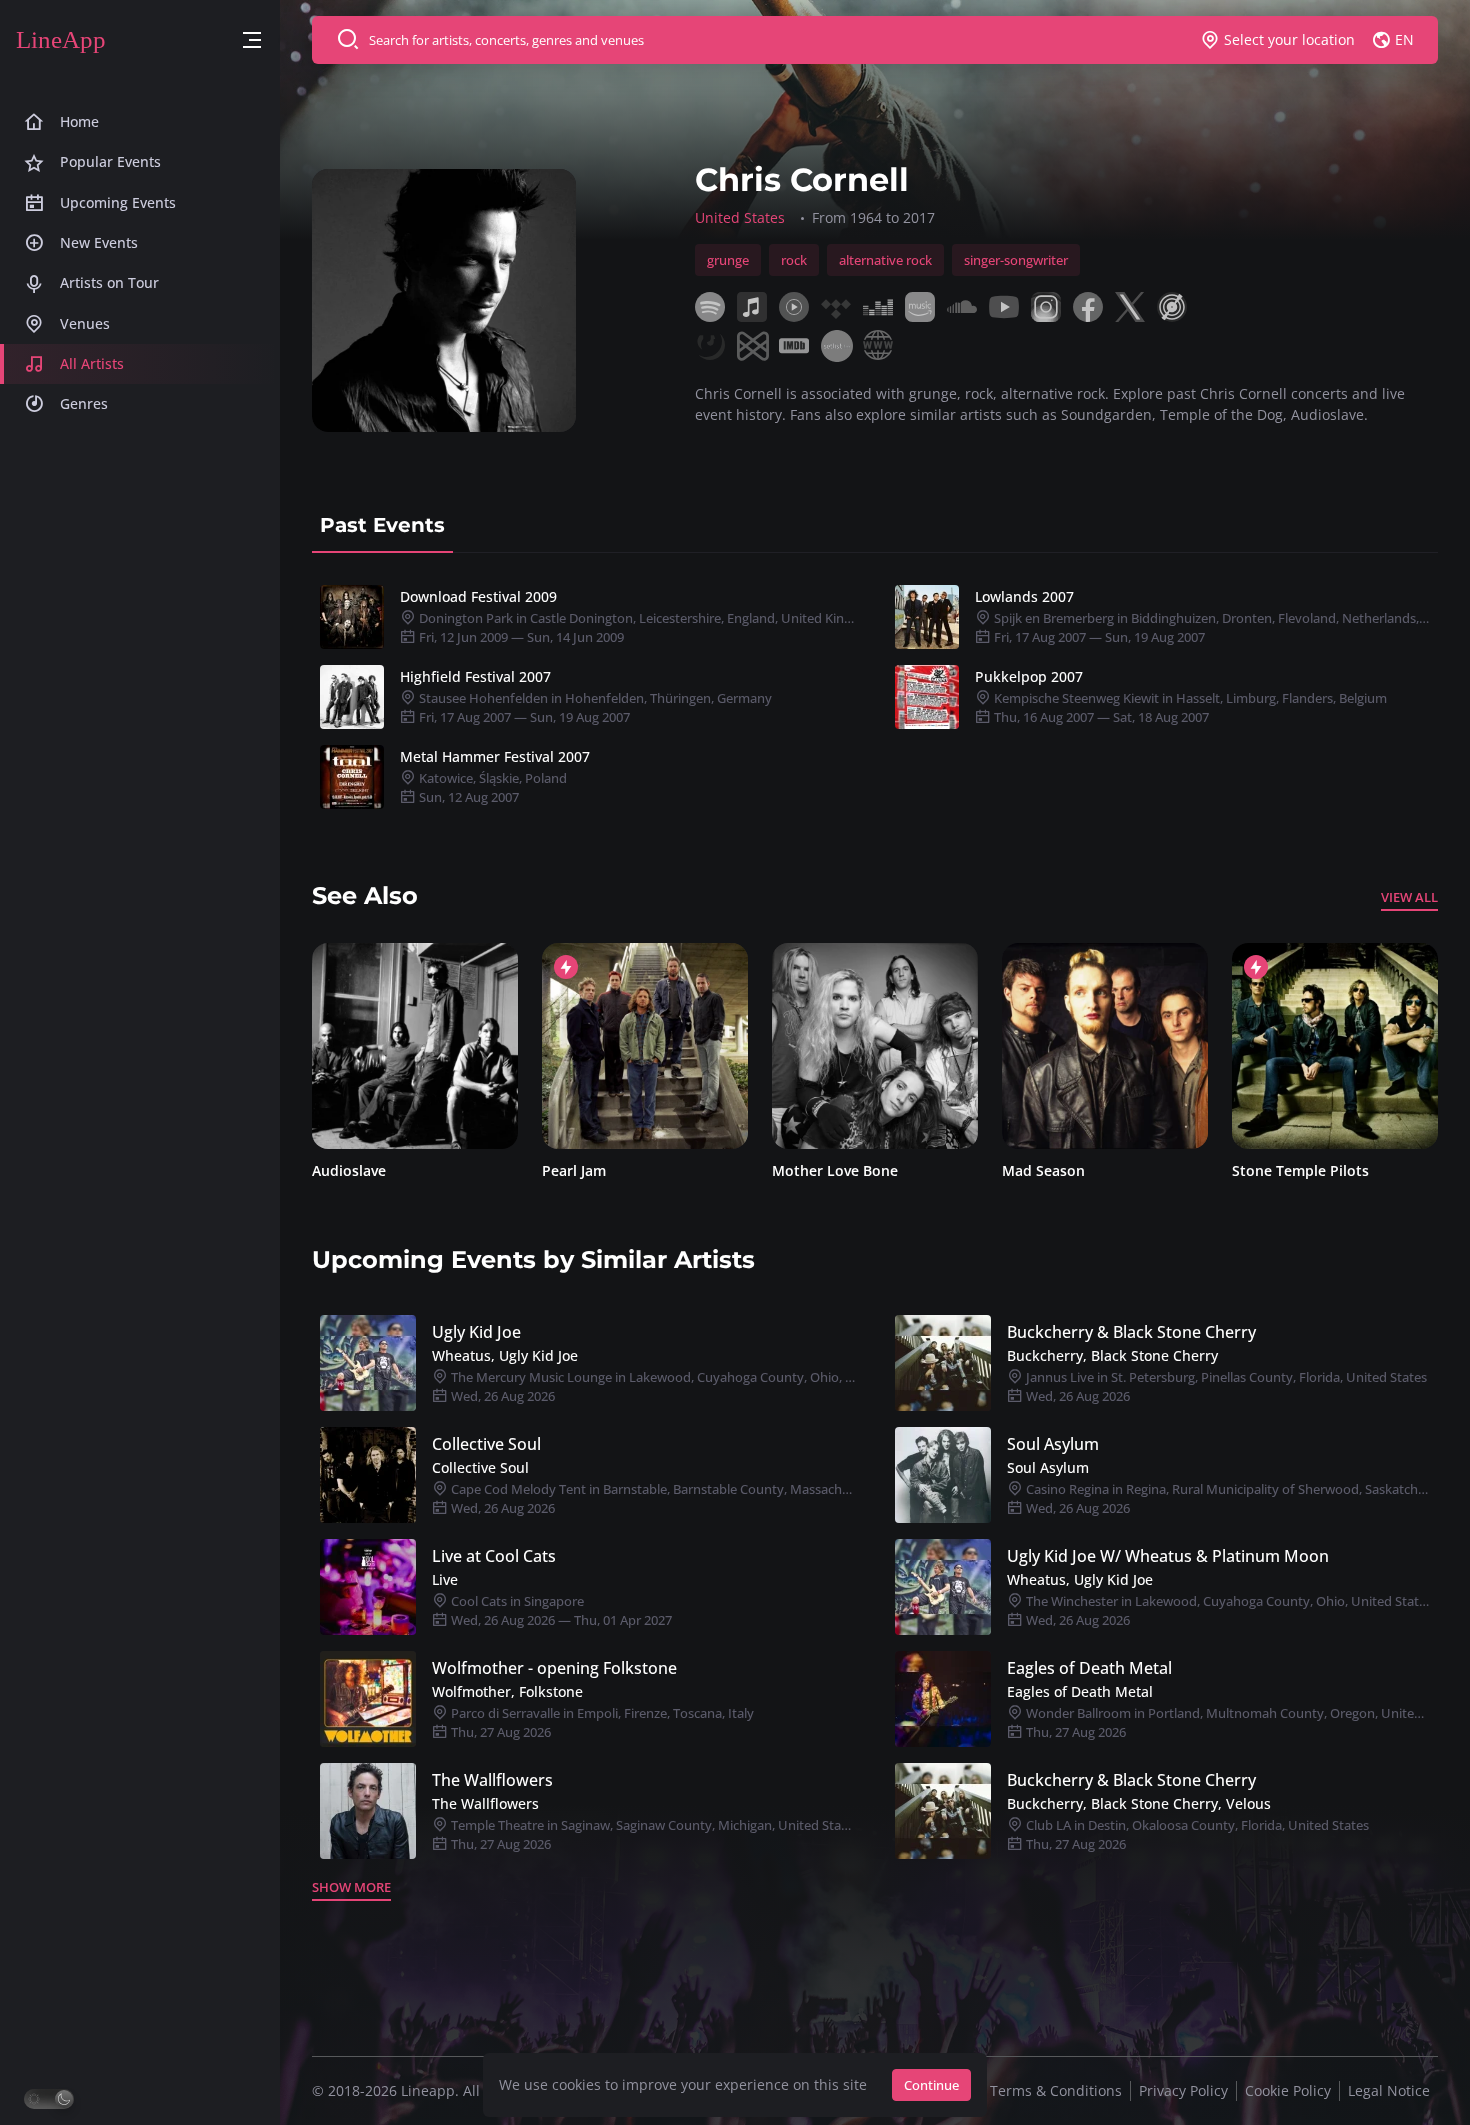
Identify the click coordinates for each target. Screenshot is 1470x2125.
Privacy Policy (1183, 2090)
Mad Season (1021, 1170)
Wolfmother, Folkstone (507, 1691)
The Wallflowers (492, 1780)
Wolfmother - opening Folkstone (554, 1668)
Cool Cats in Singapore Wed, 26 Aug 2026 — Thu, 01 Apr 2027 (560, 1610)
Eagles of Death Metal (1089, 1668)
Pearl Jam (552, 1170)
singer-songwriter (1016, 260)
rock (794, 260)
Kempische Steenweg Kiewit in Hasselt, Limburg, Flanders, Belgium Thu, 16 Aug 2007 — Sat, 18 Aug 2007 (1189, 707)
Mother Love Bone (813, 1170)
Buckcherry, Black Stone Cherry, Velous (1139, 1803)
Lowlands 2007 (1024, 596)
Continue (931, 2085)
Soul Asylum (1053, 1444)
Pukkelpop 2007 (1029, 676)
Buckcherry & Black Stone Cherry (1131, 1332)
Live (445, 1579)
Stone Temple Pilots (1278, 1170)
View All (1409, 897)
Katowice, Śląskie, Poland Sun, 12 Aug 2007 (491, 787)
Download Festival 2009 (478, 596)
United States (740, 217)
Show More (351, 1887)
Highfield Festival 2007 (475, 676)
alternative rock (885, 260)
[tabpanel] (875, 697)
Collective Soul (486, 1444)
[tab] (382, 525)
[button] (252, 40)
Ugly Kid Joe (476, 1332)
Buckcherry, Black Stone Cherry (1112, 1355)
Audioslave (327, 1170)
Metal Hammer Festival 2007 (495, 756)
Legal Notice (1389, 2090)
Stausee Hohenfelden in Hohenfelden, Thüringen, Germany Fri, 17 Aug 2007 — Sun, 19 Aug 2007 (594, 707)
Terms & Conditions (1056, 2090)
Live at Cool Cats (494, 1556)
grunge (728, 260)
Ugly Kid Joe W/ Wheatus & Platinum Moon (1168, 1556)
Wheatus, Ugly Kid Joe (505, 1355)
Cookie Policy (1288, 2090)
